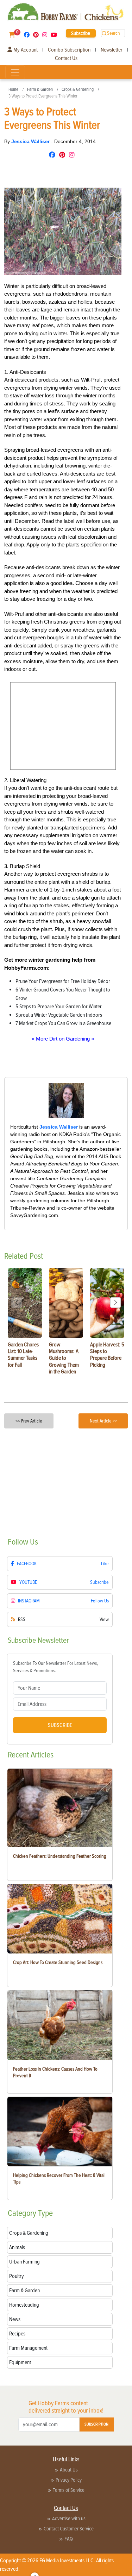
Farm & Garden (40, 89)
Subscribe (81, 33)
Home (13, 89)
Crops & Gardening (78, 89)
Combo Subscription (69, 50)
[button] (115, 1303)
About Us (69, 2470)
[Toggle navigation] (15, 72)
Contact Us (66, 58)
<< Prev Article (29, 1421)
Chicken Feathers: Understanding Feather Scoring (60, 1856)
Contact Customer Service (69, 2529)
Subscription (96, 2424)
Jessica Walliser (31, 141)
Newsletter (112, 50)
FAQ (69, 2539)
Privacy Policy (69, 2480)
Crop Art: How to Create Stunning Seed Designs (58, 1962)
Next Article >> (103, 1421)
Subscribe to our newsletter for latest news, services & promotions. (55, 1667)
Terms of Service (69, 2490)
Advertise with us (69, 2518)
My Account (25, 50)
